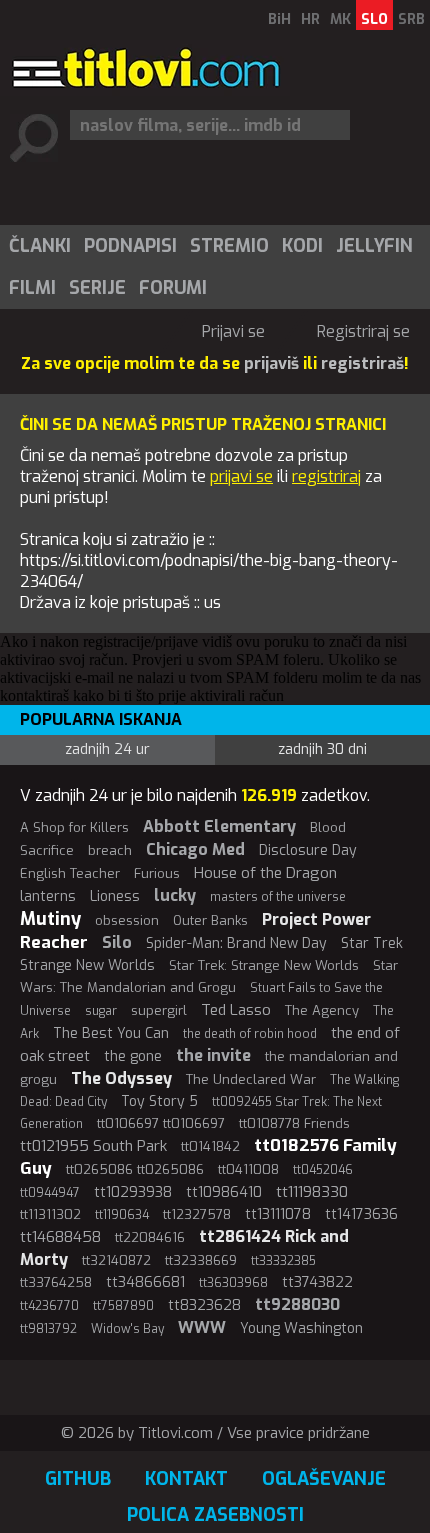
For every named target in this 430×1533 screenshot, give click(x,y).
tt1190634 (122, 1215)
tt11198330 (312, 1192)
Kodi (302, 246)
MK (340, 19)
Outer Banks (210, 920)
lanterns (48, 896)
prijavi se (241, 476)
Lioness (115, 896)
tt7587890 (123, 1306)
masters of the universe (278, 897)
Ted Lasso (236, 1010)
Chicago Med (195, 849)
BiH (279, 19)
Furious (157, 873)
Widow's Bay (127, 1329)
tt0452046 (323, 1170)
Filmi (32, 288)
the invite (213, 1055)
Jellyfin (374, 246)
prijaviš (271, 363)
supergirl (159, 1010)
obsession (127, 920)
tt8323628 (204, 1305)
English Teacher (70, 873)
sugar (101, 1011)
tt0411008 (248, 1169)
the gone (133, 1056)
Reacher (54, 942)
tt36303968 (233, 1283)
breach (110, 850)
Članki (40, 246)
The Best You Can (111, 1033)
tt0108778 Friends (294, 1123)
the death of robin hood (250, 1034)
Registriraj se (363, 331)
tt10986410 (224, 1192)
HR (310, 19)
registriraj (326, 476)
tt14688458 (60, 1237)
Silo (117, 942)
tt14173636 (361, 1214)
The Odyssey (121, 1078)
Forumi (173, 288)
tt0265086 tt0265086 (135, 1169)
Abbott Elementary (219, 826)
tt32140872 (116, 1260)
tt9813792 (48, 1329)
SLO (374, 19)
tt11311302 (50, 1214)
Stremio (229, 246)
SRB (411, 19)
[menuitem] (39, 246)
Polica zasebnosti (215, 1515)
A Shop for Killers (74, 827)
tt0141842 (210, 1146)
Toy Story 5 (159, 1101)
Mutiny (50, 919)
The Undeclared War (251, 1079)
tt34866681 (145, 1282)
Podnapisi (130, 246)
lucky (175, 895)
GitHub (78, 1479)
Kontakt (186, 1479)
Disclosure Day (308, 850)
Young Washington (301, 1328)
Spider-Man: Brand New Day (236, 943)
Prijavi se (233, 331)
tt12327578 (197, 1214)
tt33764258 (56, 1282)
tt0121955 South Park (93, 1146)
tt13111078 (278, 1214)
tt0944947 (50, 1193)
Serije (97, 288)
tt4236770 (49, 1306)
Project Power (316, 919)
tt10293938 (133, 1192)
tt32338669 (201, 1260)
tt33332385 (283, 1261)
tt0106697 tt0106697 (161, 1123)
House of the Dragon (265, 873)
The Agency (322, 1010)
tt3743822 (317, 1282)
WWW (202, 1327)
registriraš (362, 363)
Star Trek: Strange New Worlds (264, 965)
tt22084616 (150, 1237)
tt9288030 (297, 1304)
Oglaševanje (324, 1479)
